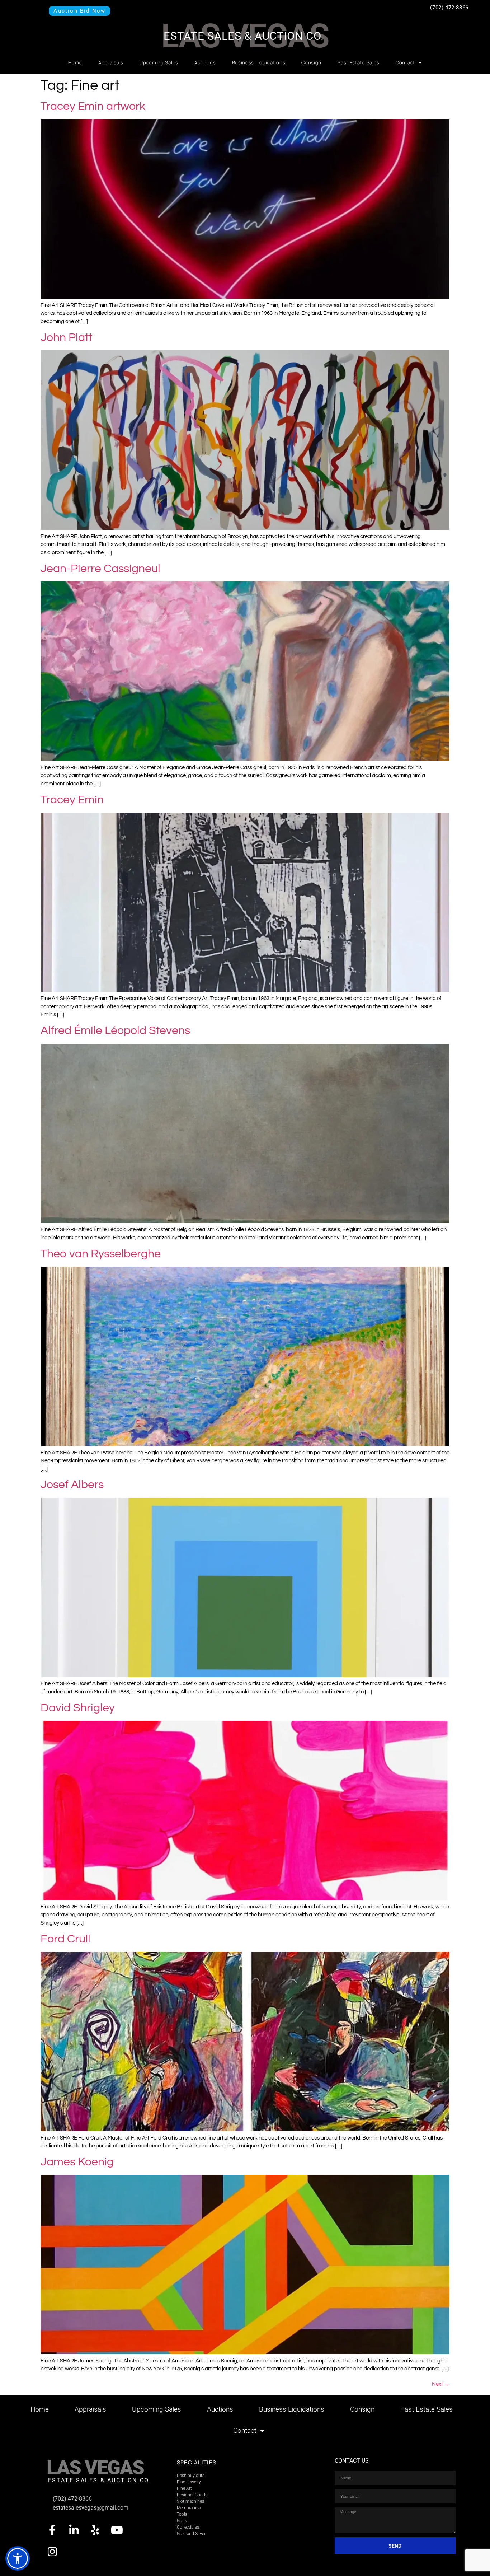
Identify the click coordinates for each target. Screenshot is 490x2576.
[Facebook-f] (52, 2530)
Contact (405, 62)
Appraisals (111, 62)
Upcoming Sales (159, 62)
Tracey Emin (72, 800)
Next (441, 2384)
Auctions (205, 62)
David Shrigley (78, 1708)
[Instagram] (52, 2552)
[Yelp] (95, 2530)
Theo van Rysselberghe (101, 1254)
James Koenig (77, 2162)
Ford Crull (65, 1939)
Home (75, 62)
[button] (18, 2558)
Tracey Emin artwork (93, 106)
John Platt (66, 338)
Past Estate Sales (359, 62)
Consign (311, 62)
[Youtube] (117, 2530)
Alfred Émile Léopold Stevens (115, 1031)
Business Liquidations (259, 62)
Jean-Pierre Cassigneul (100, 569)
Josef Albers (72, 1485)
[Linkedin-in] (74, 2530)
